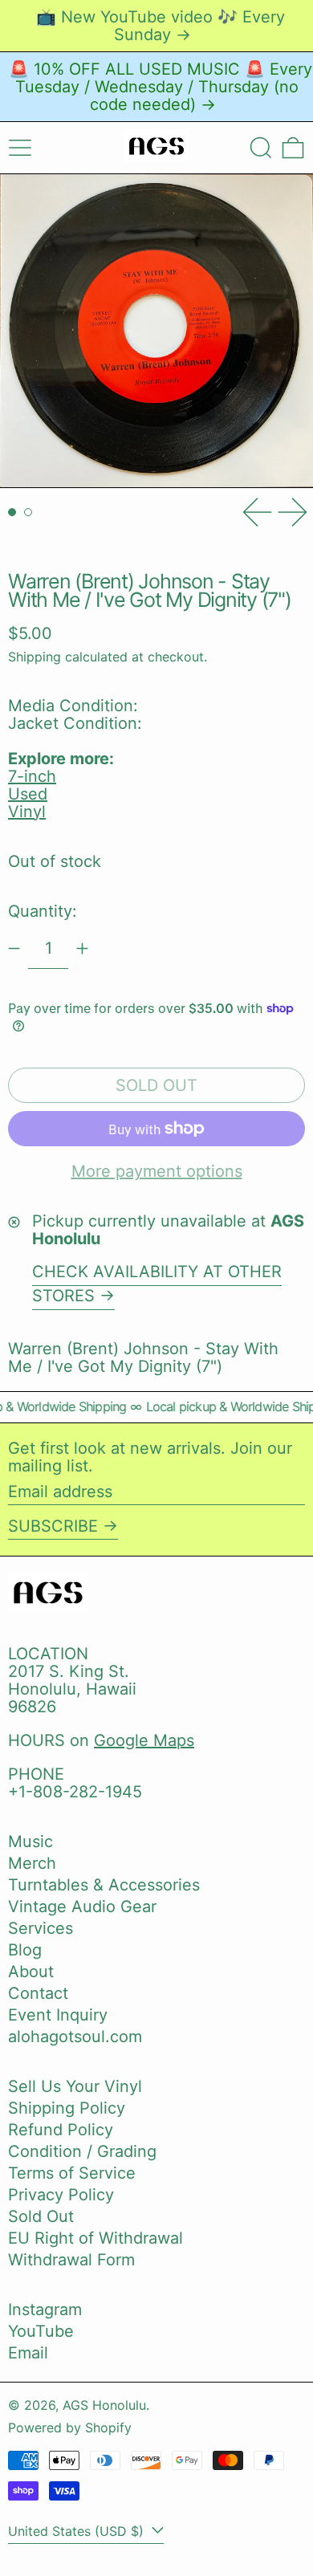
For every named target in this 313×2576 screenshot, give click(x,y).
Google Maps (144, 1740)
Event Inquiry (58, 2015)
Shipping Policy (67, 2108)
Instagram (45, 2309)
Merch (32, 1863)
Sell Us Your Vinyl (75, 2086)
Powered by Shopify (70, 2427)
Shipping (35, 657)
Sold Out (41, 2216)
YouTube (41, 2331)
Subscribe (53, 1526)
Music (30, 1841)
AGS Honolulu (104, 2405)
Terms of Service (72, 2173)
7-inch (32, 776)
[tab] (12, 512)
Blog (25, 1950)
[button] (261, 148)
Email (28, 2353)
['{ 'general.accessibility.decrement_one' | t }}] (14, 948)
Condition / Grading (82, 2151)
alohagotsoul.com (75, 2037)
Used (28, 794)
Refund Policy (61, 2130)
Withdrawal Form (71, 2260)
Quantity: (43, 911)
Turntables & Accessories (104, 1885)
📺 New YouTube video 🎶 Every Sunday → (161, 26)
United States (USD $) (78, 2531)
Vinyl (27, 812)
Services (41, 1928)
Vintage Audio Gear (82, 1907)
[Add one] (82, 948)
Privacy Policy (61, 2195)
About (31, 1972)
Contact (38, 1993)
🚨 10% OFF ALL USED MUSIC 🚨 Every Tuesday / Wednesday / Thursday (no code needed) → (161, 87)
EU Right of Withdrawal (96, 2238)
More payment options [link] (157, 1171)
